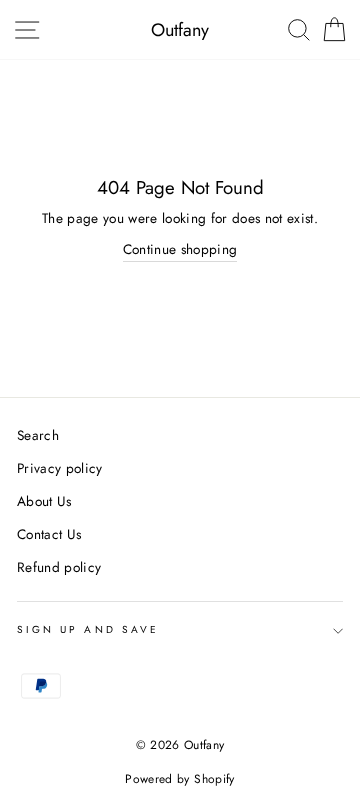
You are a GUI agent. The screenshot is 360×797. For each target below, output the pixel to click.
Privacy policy (60, 468)
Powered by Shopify (179, 779)
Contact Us (49, 534)
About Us (44, 501)
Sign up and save (88, 629)
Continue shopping (180, 249)
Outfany (180, 30)
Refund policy (59, 567)
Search (38, 435)
